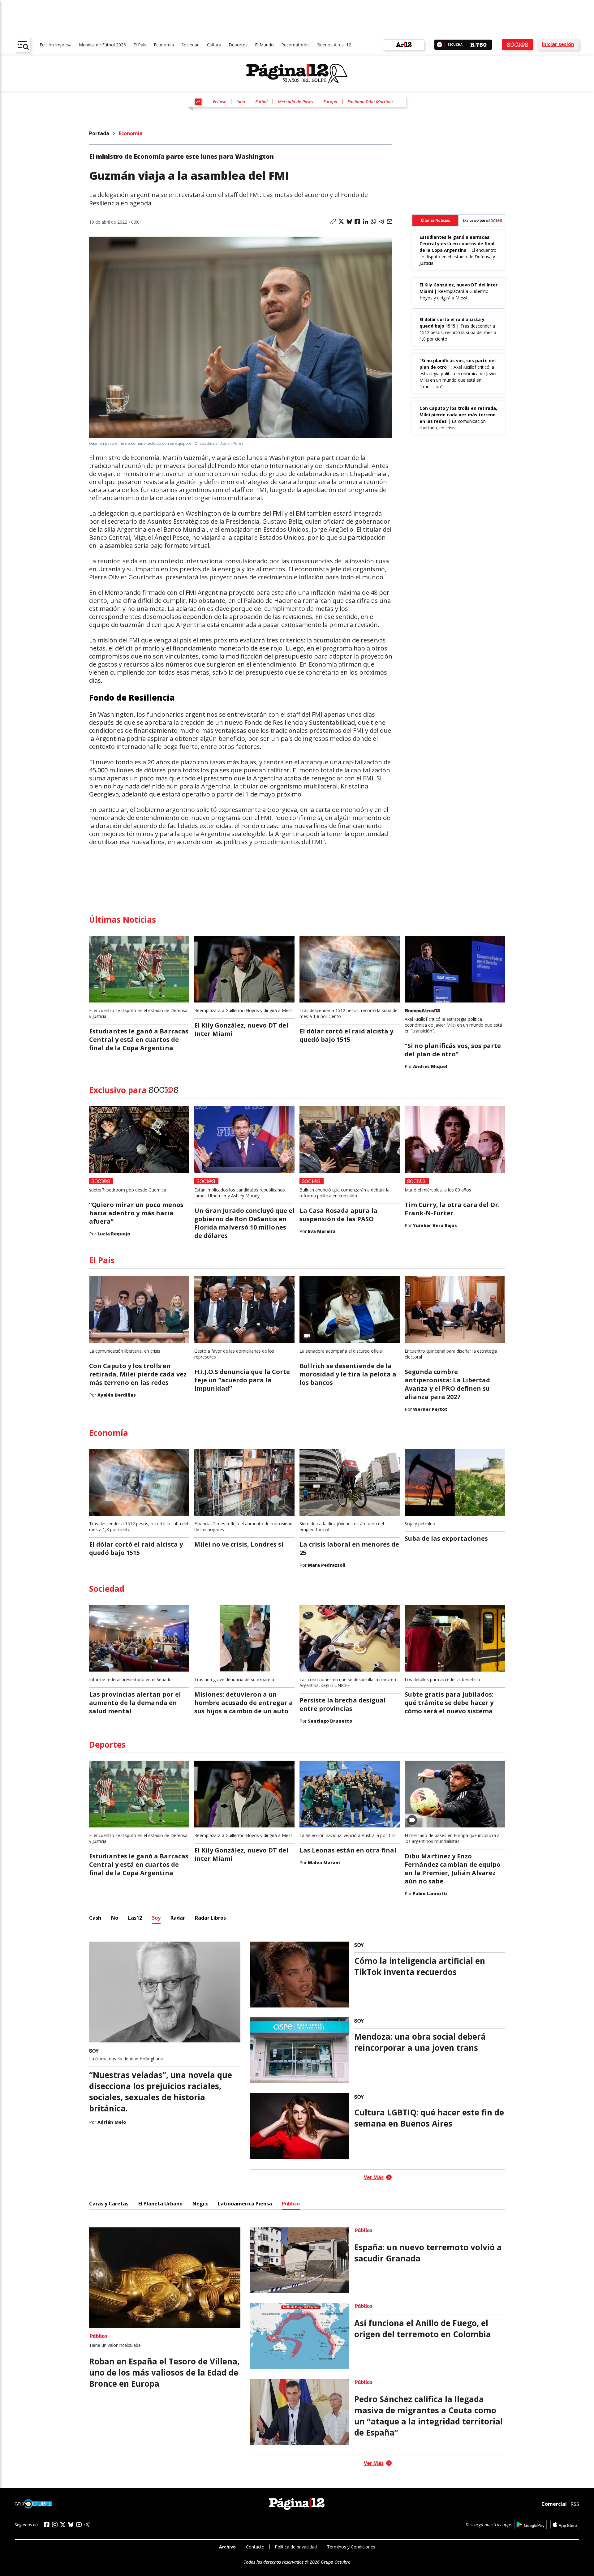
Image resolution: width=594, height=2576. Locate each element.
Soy (156, 1918)
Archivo (227, 2547)
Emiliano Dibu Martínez (370, 102)
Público (291, 2204)
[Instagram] (55, 2524)
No (115, 1918)
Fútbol (261, 102)
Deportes (238, 45)
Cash (95, 1918)
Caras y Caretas (109, 2204)
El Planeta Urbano (160, 2204)
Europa (330, 102)
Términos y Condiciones (351, 2547)
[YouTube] (79, 2524)
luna (241, 102)
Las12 (135, 1918)
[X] (63, 2525)
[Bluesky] (71, 2524)
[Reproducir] (439, 45)
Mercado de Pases (295, 102)
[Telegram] (87, 2524)
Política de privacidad (296, 2547)
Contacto (255, 2547)
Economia (131, 133)
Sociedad (190, 45)
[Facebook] (47, 2524)
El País (140, 45)
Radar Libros (210, 1918)
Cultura (214, 45)
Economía (164, 45)
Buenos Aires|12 (334, 45)
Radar (178, 1918)
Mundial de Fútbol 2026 (102, 45)
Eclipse (220, 102)
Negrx (200, 2204)
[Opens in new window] (530, 2524)
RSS (575, 2504)
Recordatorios (295, 45)
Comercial (554, 2504)
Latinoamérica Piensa (245, 2204)
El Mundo (264, 45)
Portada (99, 133)
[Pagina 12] (297, 74)
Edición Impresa (56, 45)
